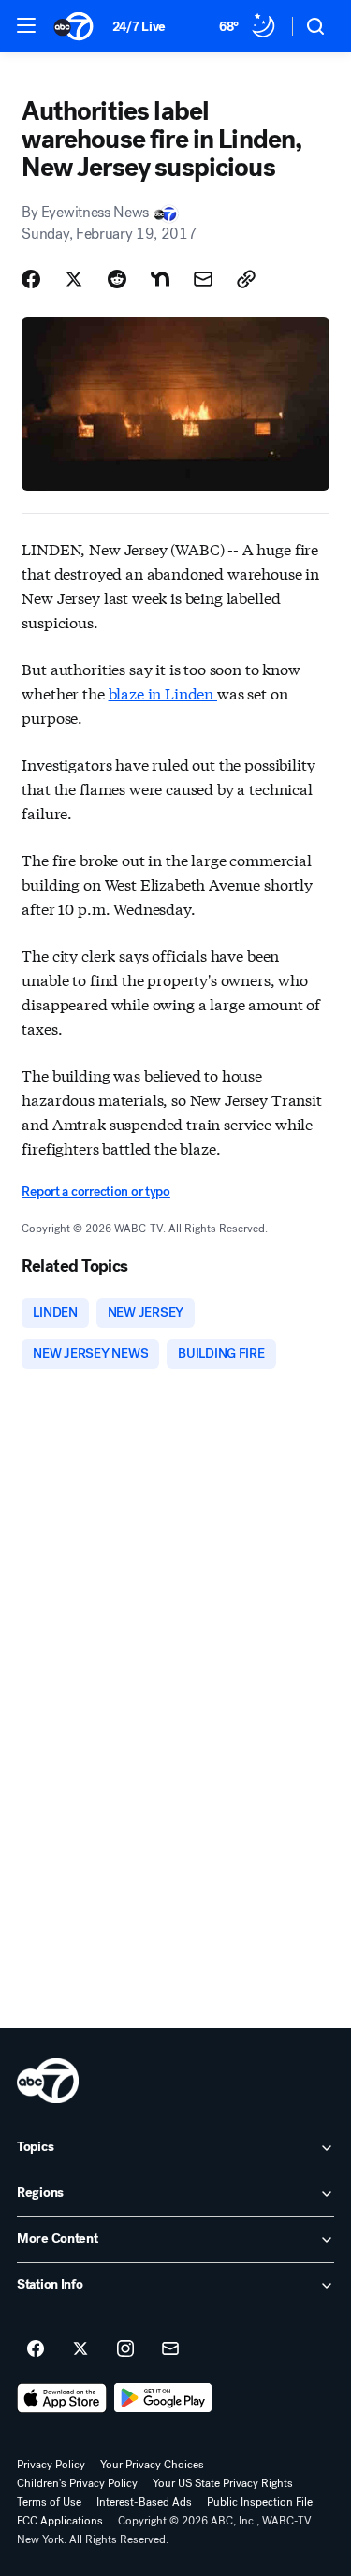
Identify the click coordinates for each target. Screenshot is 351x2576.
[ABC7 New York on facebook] (36, 2349)
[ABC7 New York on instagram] (125, 2349)
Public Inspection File (260, 2502)
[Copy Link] (246, 279)
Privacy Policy (51, 2465)
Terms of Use (49, 2502)
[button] (26, 25)
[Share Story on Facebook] (31, 279)
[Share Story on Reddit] (117, 279)
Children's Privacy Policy (77, 2483)
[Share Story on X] (74, 279)
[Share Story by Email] (203, 279)
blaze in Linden (163, 692)
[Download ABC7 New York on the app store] (62, 2398)
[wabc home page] (48, 2081)
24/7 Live (139, 27)
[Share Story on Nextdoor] (160, 279)
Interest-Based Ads (144, 2502)
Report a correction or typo (95, 1192)
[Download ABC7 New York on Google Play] (163, 2398)
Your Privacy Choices (152, 2465)
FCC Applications (60, 2521)
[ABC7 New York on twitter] (80, 2349)
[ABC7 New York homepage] (73, 26)
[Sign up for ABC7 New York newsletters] (170, 2349)
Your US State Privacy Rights (223, 2483)
